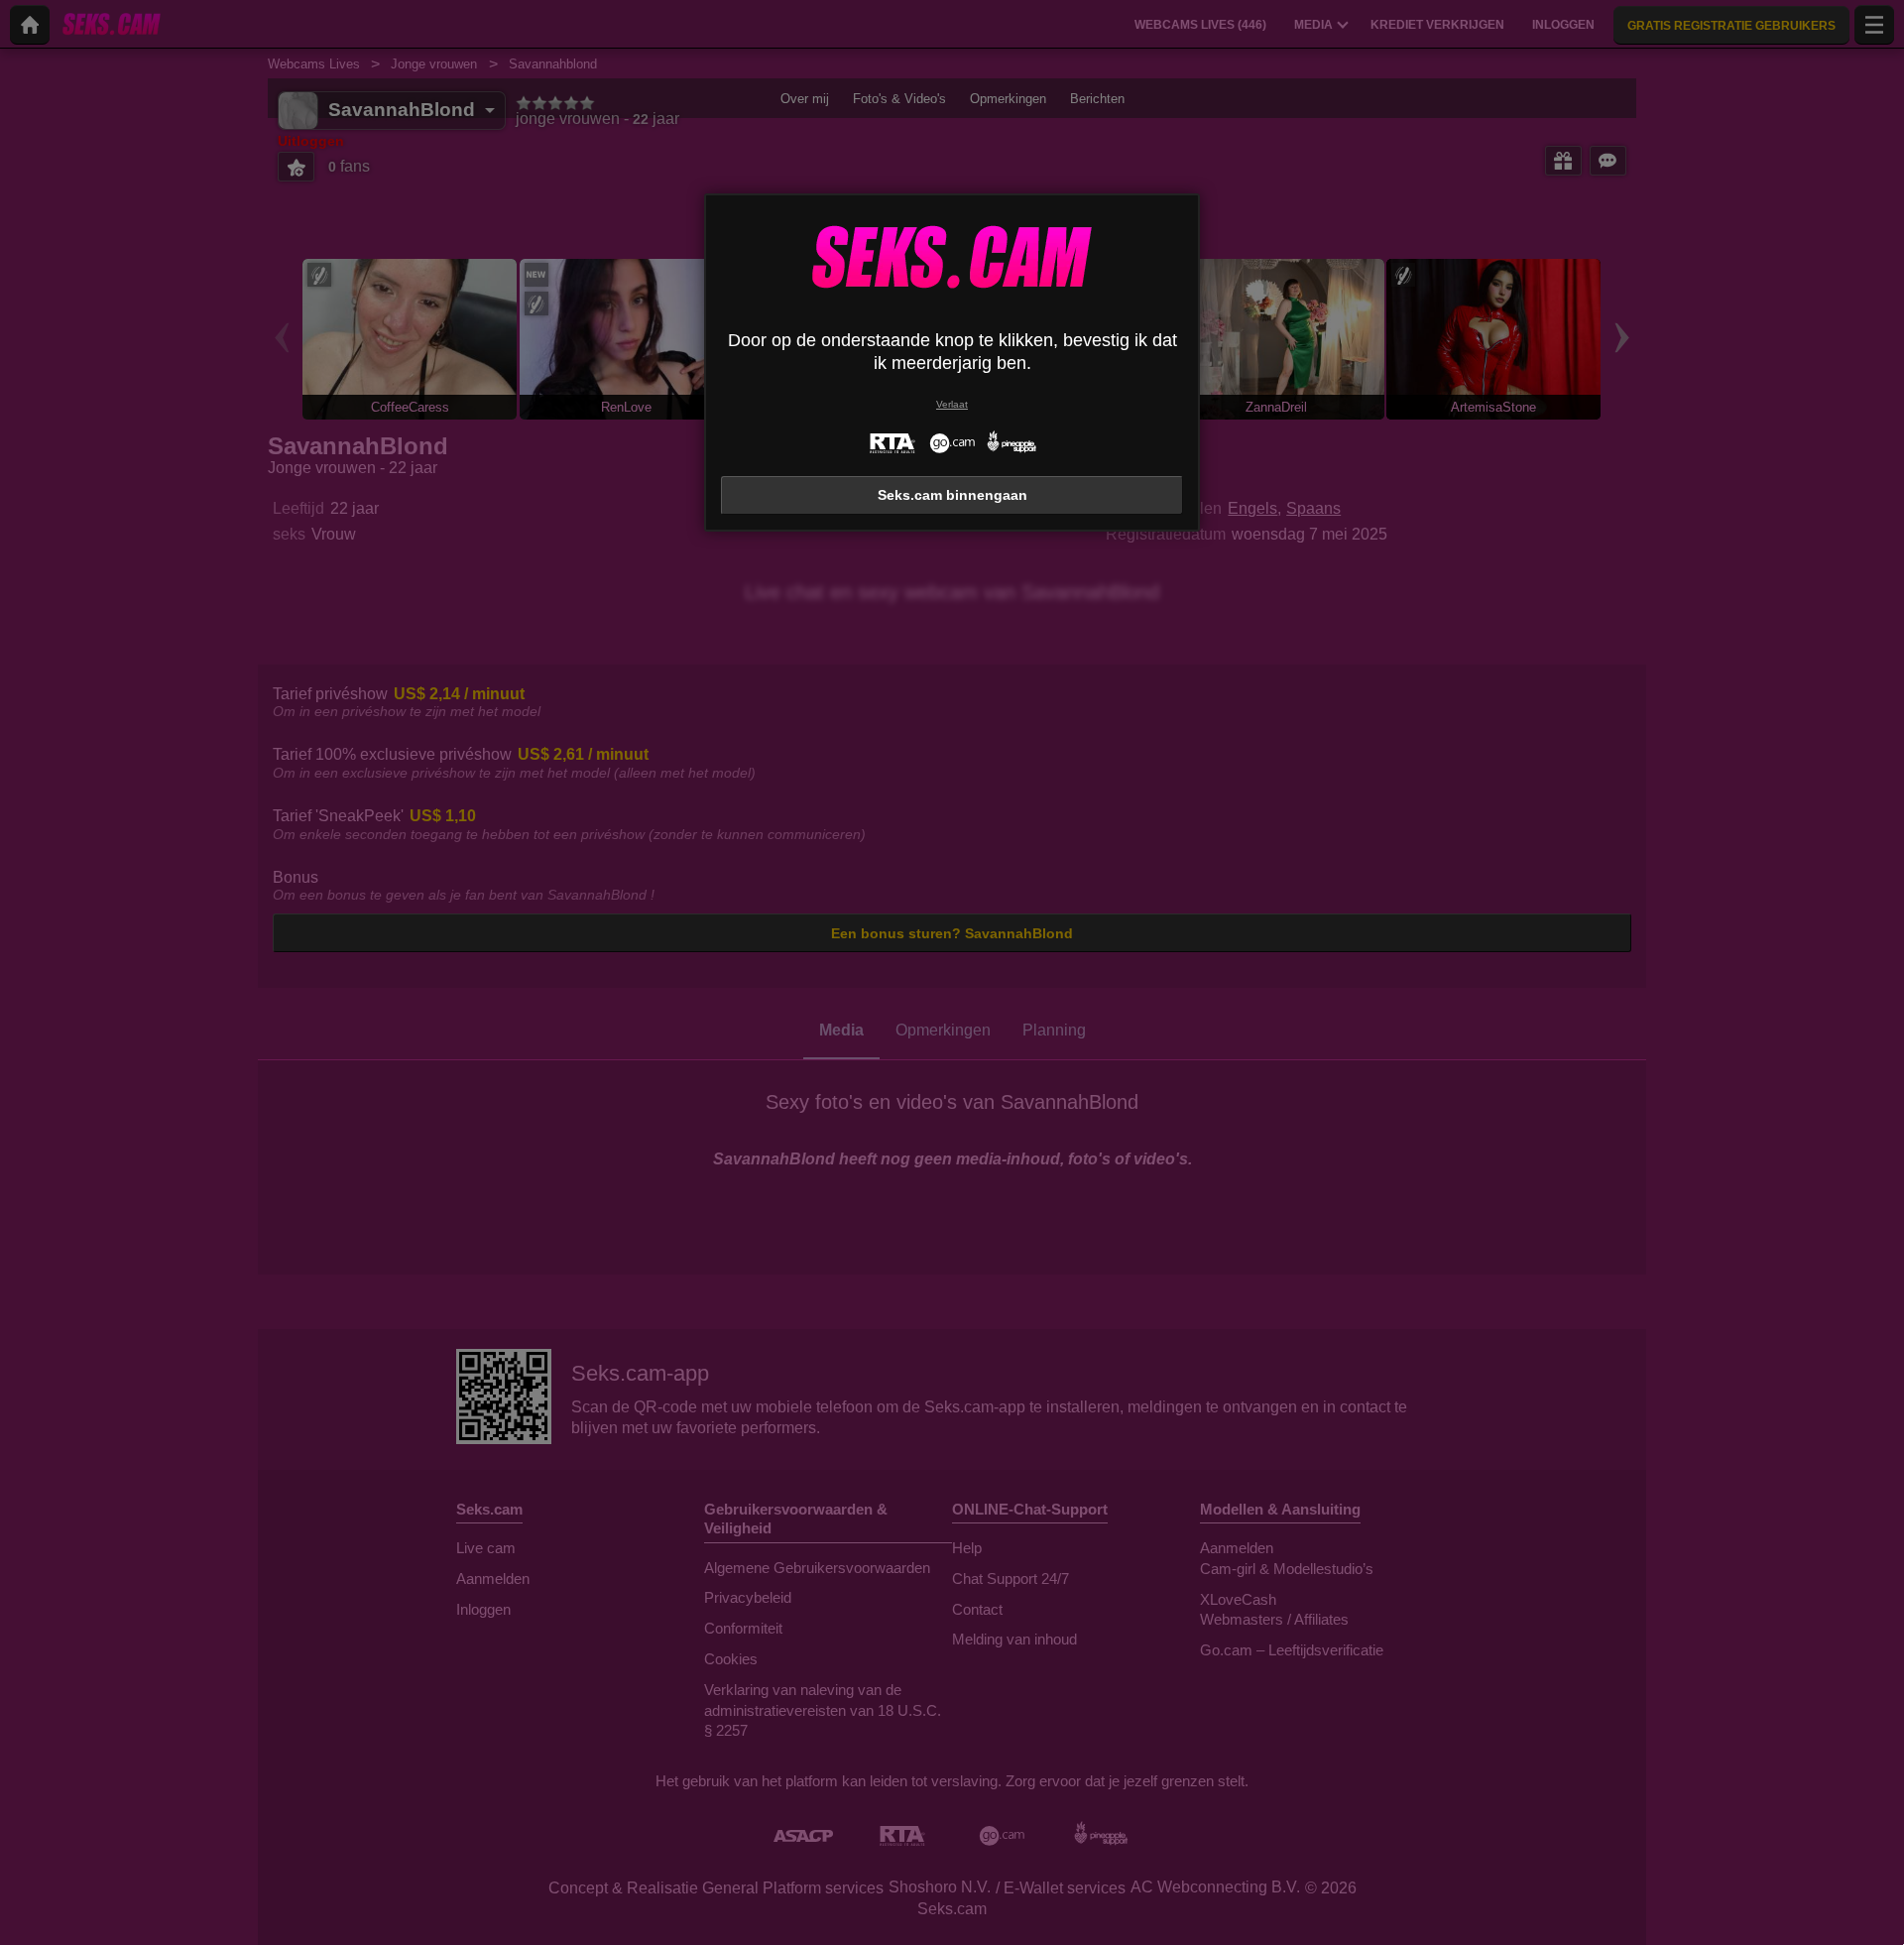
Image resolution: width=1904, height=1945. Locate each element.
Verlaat (952, 404)
